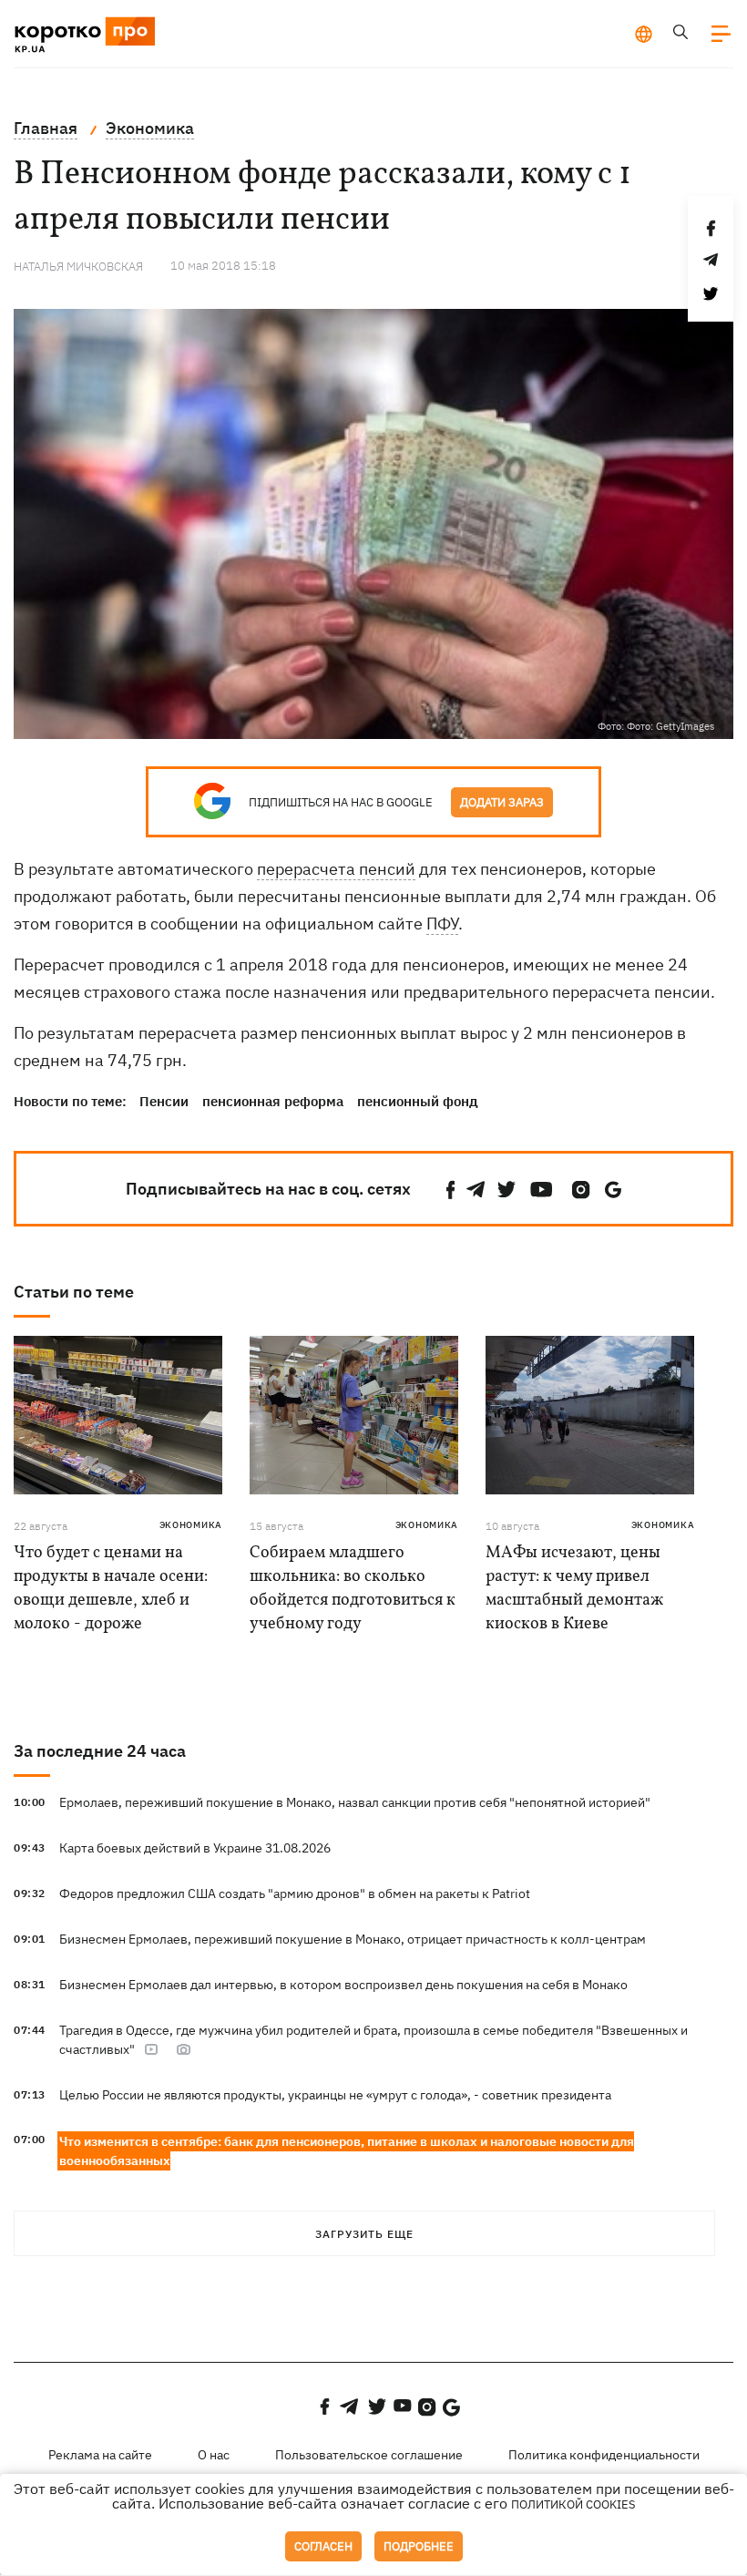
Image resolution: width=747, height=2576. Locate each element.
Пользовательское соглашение (369, 2455)
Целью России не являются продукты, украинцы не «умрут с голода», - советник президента (335, 2095)
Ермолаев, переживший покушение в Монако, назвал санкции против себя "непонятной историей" (355, 1802)
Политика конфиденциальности (604, 2455)
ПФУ (442, 924)
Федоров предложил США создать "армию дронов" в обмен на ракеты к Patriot (295, 1894)
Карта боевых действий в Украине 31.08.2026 (195, 1848)
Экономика (191, 1525)
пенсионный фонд (418, 1101)
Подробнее (419, 2546)
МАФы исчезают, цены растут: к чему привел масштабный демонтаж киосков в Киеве (574, 1589)
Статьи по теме (74, 1292)
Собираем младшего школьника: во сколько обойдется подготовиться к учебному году (353, 1589)
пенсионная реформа (273, 1101)
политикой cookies (573, 2504)
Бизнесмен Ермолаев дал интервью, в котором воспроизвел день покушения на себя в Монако (343, 1985)
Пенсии (164, 1101)
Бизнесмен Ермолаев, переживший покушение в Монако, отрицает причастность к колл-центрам (353, 1939)
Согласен (323, 2546)
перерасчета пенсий (336, 869)
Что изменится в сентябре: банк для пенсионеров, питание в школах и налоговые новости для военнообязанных (347, 2151)
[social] (451, 1190)
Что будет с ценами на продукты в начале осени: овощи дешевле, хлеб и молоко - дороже (111, 1589)
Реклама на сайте (100, 2455)
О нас (214, 2455)
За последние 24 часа (100, 1751)
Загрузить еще (364, 2234)
